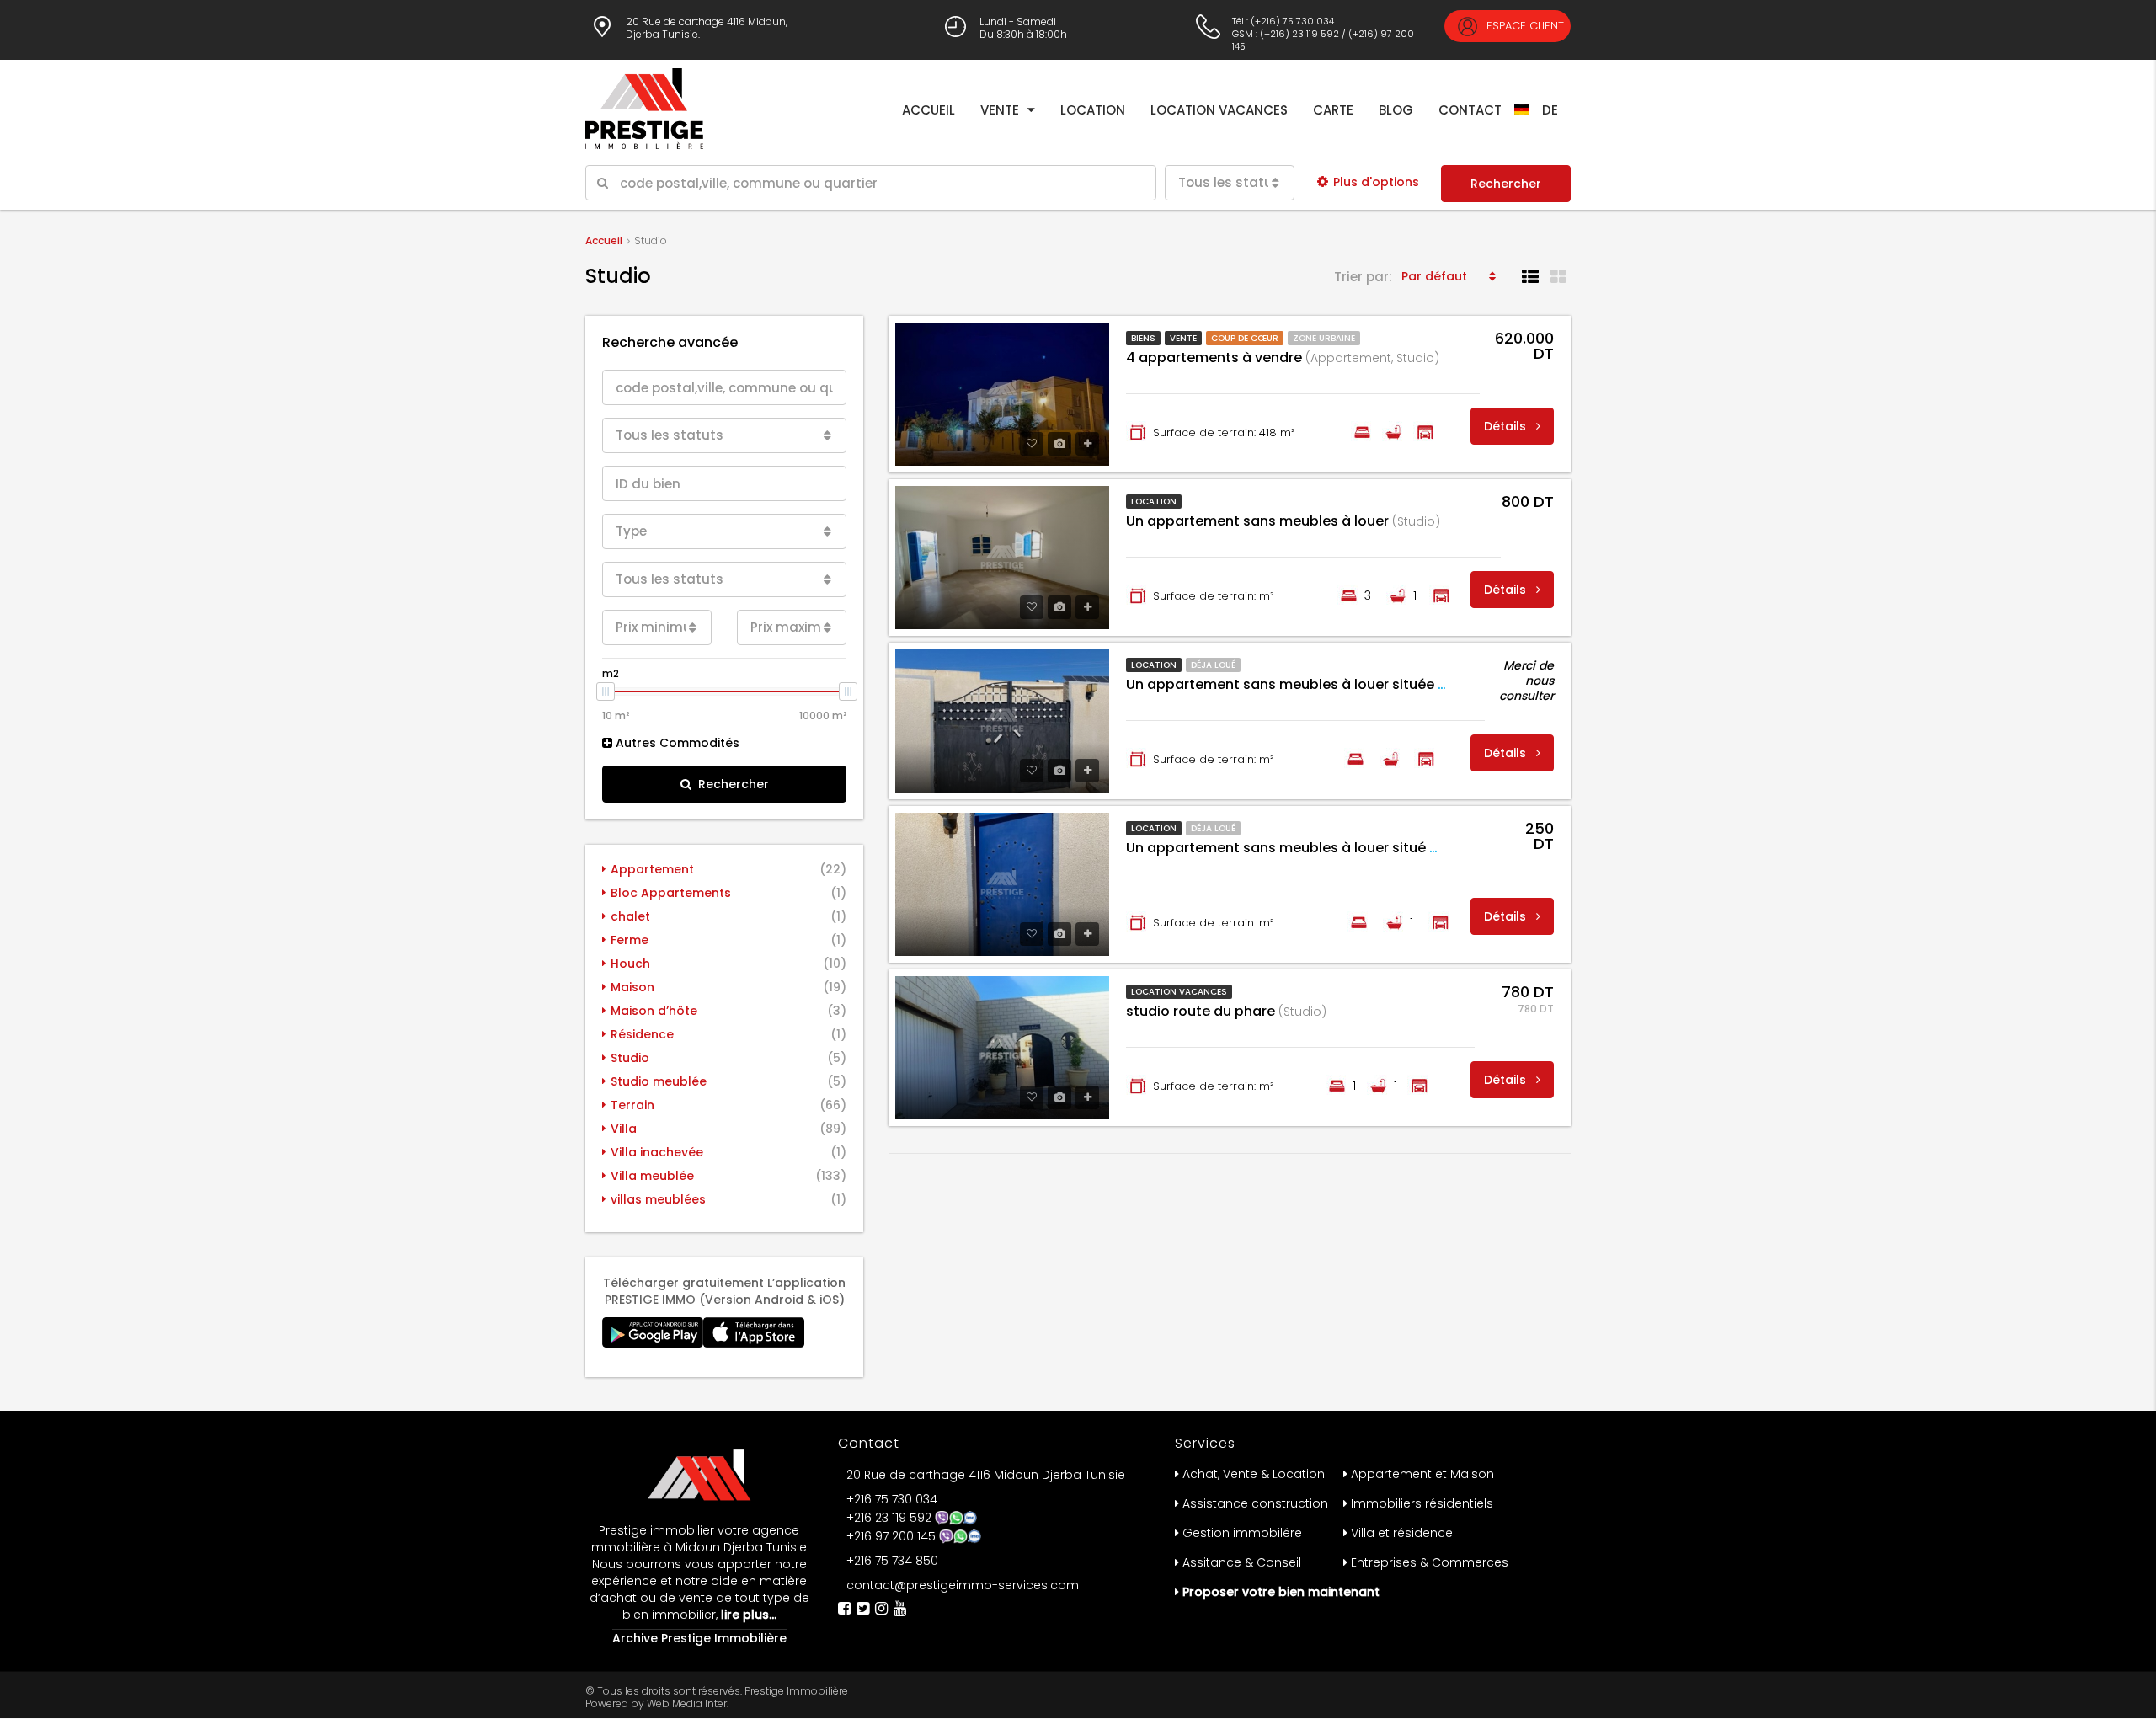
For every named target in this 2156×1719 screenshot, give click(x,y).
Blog (1396, 110)
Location (1093, 110)
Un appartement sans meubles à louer (1283, 521)
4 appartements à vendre (1283, 358)
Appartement (652, 869)
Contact (1470, 110)
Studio (630, 1058)
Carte (1333, 110)
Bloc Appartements (671, 893)
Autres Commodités (676, 743)
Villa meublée (652, 1176)
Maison (632, 987)
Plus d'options (1376, 182)
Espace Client (1524, 26)
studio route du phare (1226, 1011)
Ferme (630, 940)
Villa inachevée (657, 1152)
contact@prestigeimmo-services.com (963, 1585)
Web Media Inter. (688, 1703)
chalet (630, 916)
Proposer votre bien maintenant (1281, 1592)
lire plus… (747, 1615)
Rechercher (1506, 184)
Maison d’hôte (654, 1011)
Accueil (929, 110)
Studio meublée (659, 1081)
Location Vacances (1219, 110)
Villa (624, 1129)
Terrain (632, 1105)
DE (1550, 110)
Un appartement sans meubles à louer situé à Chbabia (1339, 848)
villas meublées (658, 1199)
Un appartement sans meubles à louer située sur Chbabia (1350, 684)
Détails (1507, 426)
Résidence (642, 1034)
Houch (630, 964)
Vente (1000, 110)
